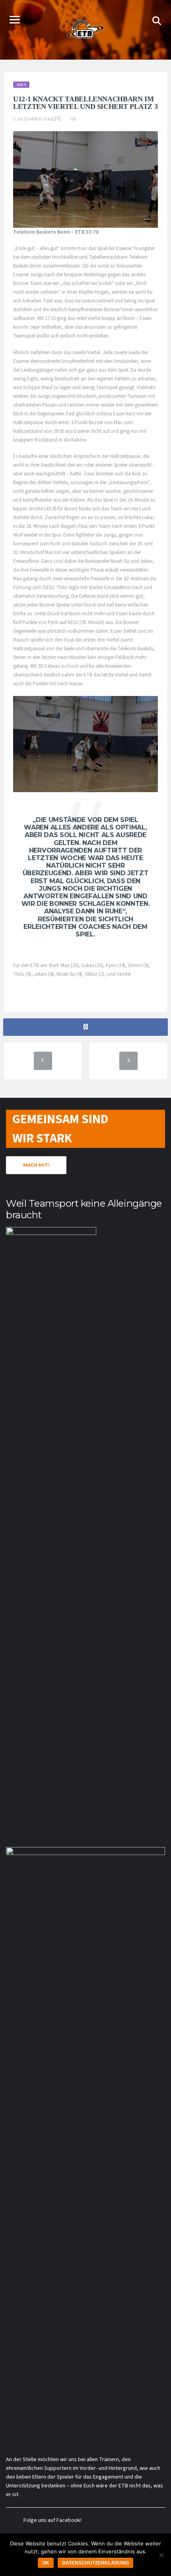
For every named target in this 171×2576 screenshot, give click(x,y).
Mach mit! (36, 1165)
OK (46, 2563)
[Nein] (161, 2555)
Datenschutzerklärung (95, 2563)
